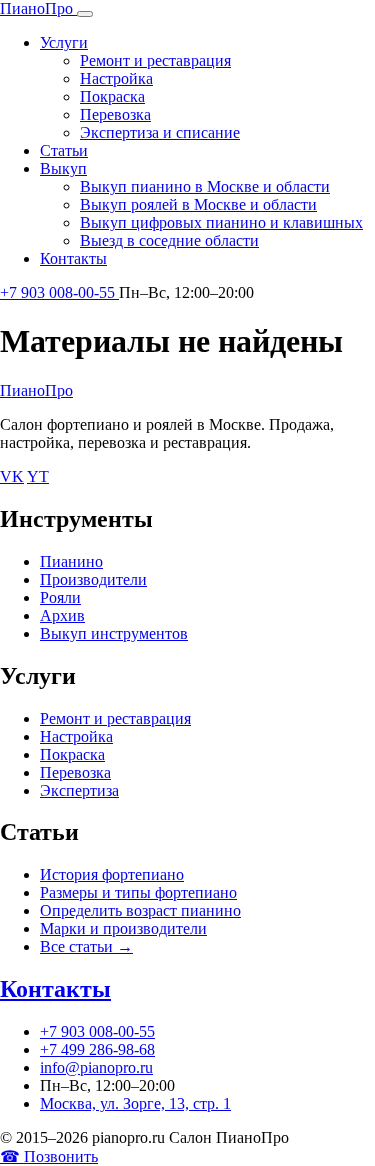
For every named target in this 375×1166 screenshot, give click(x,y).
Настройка (116, 78)
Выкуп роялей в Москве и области (198, 204)
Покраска (112, 96)
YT (38, 476)
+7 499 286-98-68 (97, 1049)
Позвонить (49, 1156)
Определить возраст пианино (140, 910)
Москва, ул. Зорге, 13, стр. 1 (135, 1103)
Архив (62, 615)
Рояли (60, 597)
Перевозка (115, 114)
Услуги (64, 42)
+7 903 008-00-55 (59, 292)
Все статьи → (86, 946)
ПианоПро (36, 390)
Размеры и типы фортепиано (138, 892)
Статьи (64, 150)
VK (12, 476)
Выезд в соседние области (169, 240)
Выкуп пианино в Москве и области (205, 186)
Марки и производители (123, 928)
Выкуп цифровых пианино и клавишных (221, 222)
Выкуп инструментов (114, 633)
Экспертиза (79, 790)
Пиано (36, 8)
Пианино (71, 561)
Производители (93, 579)
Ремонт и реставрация (155, 60)
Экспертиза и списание (160, 132)
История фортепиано (112, 874)
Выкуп (63, 168)
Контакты (73, 258)
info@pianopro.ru (96, 1067)
